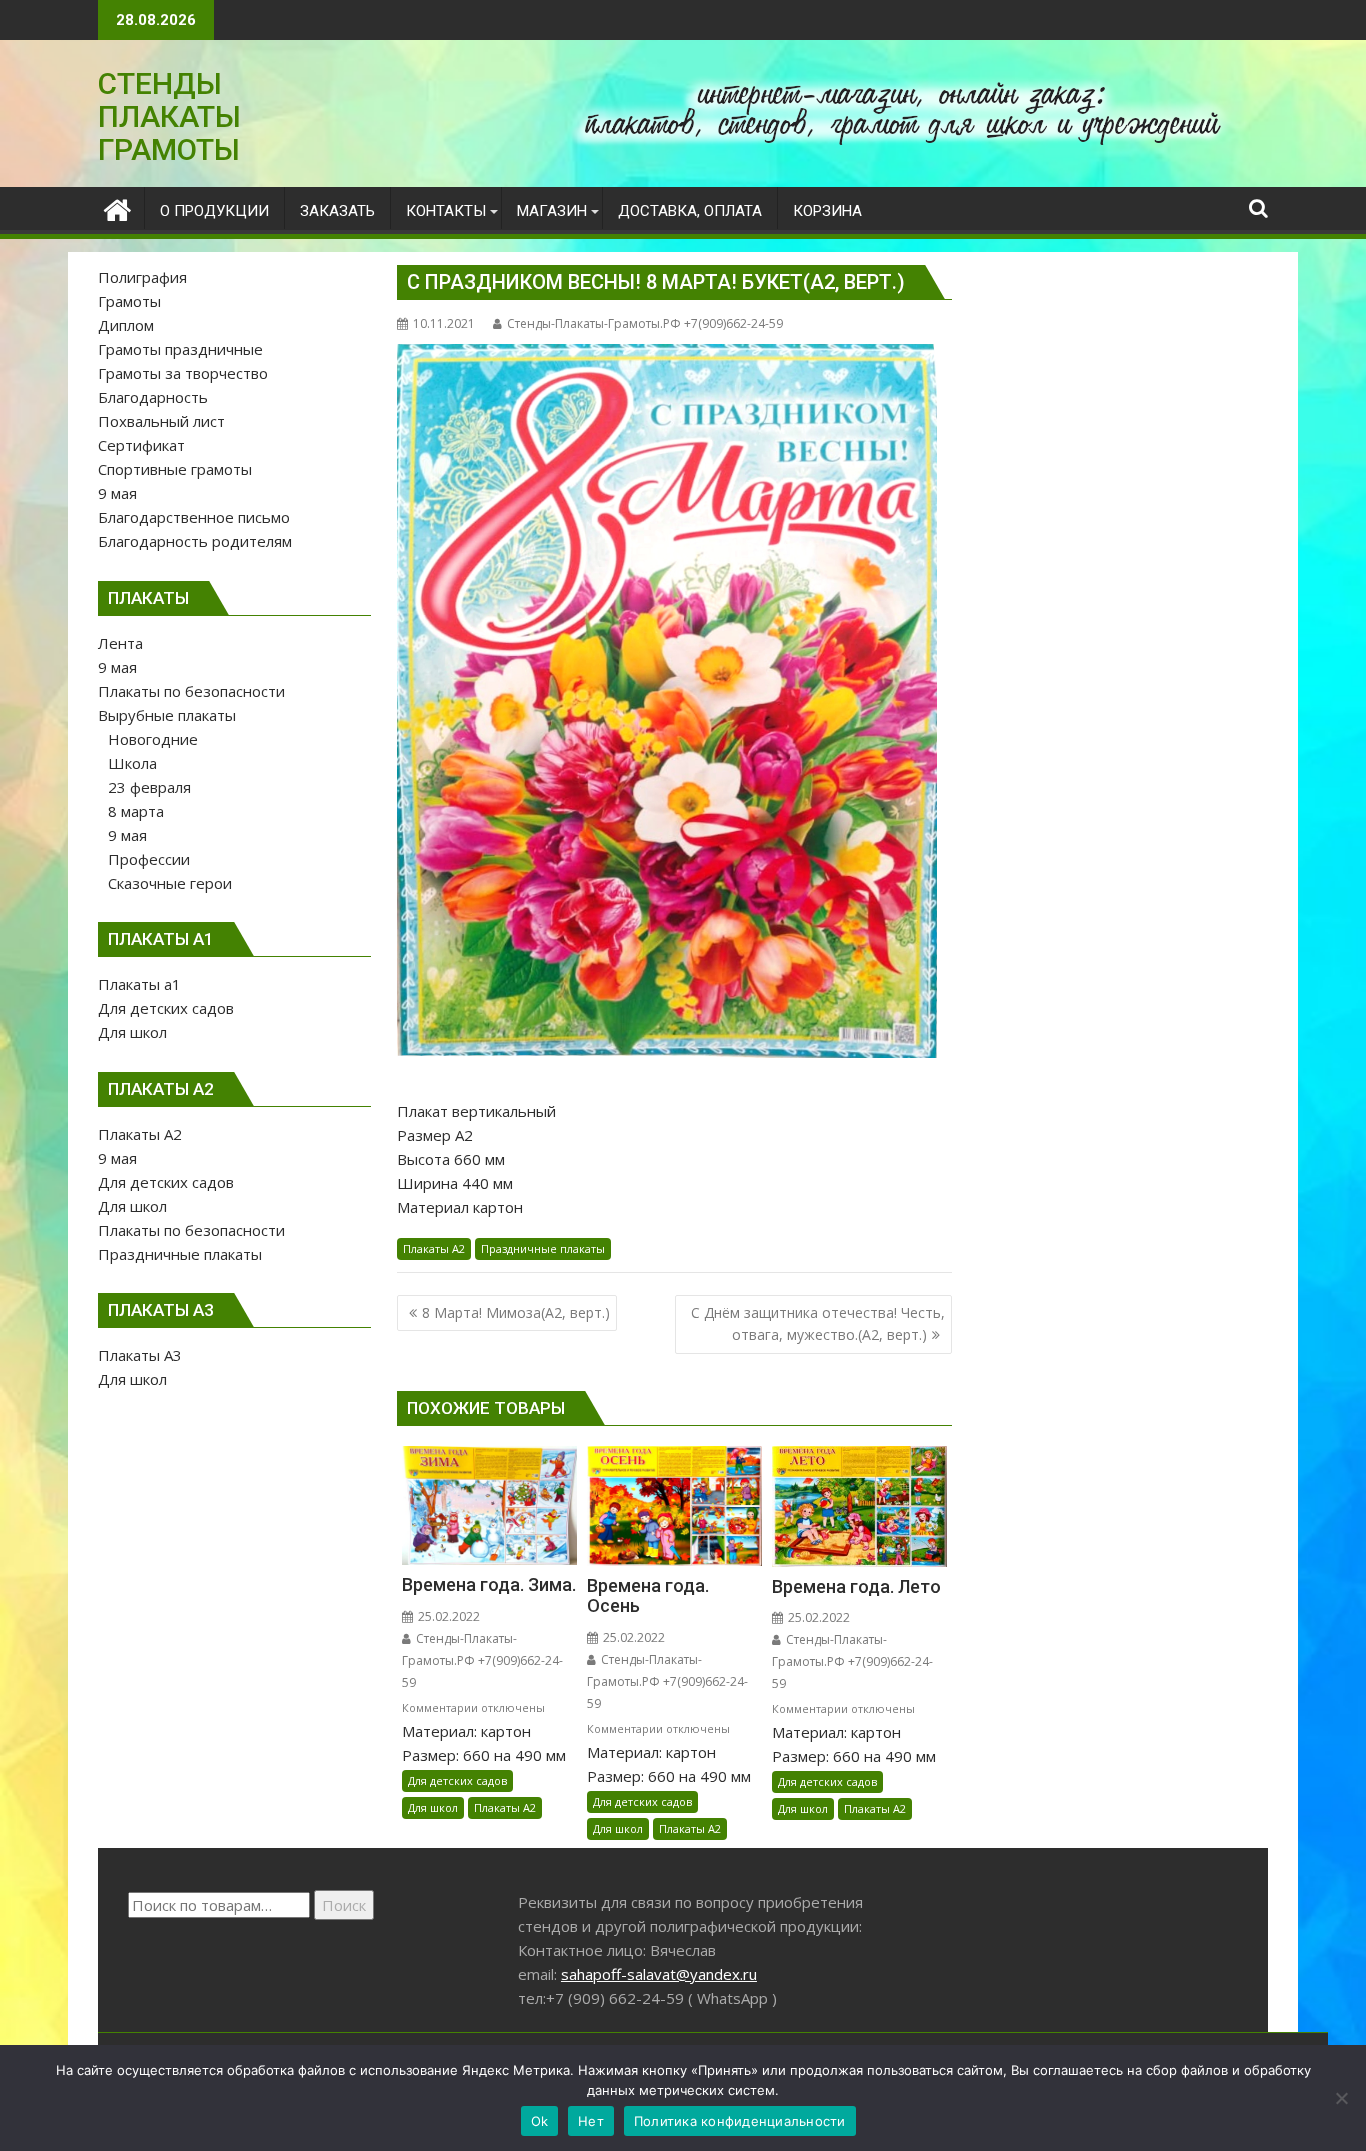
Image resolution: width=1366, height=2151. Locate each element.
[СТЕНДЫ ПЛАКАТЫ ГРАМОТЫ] (117, 207)
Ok (540, 2121)
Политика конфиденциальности (740, 2121)
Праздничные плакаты (543, 1248)
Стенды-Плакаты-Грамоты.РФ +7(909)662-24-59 (645, 323)
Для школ (433, 1807)
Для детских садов (457, 1780)
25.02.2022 (447, 1616)
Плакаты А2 (434, 1248)
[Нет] (1341, 2098)
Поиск (344, 1905)
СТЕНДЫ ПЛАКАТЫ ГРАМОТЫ (169, 116)
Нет (591, 2121)
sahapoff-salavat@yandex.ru (659, 1974)
